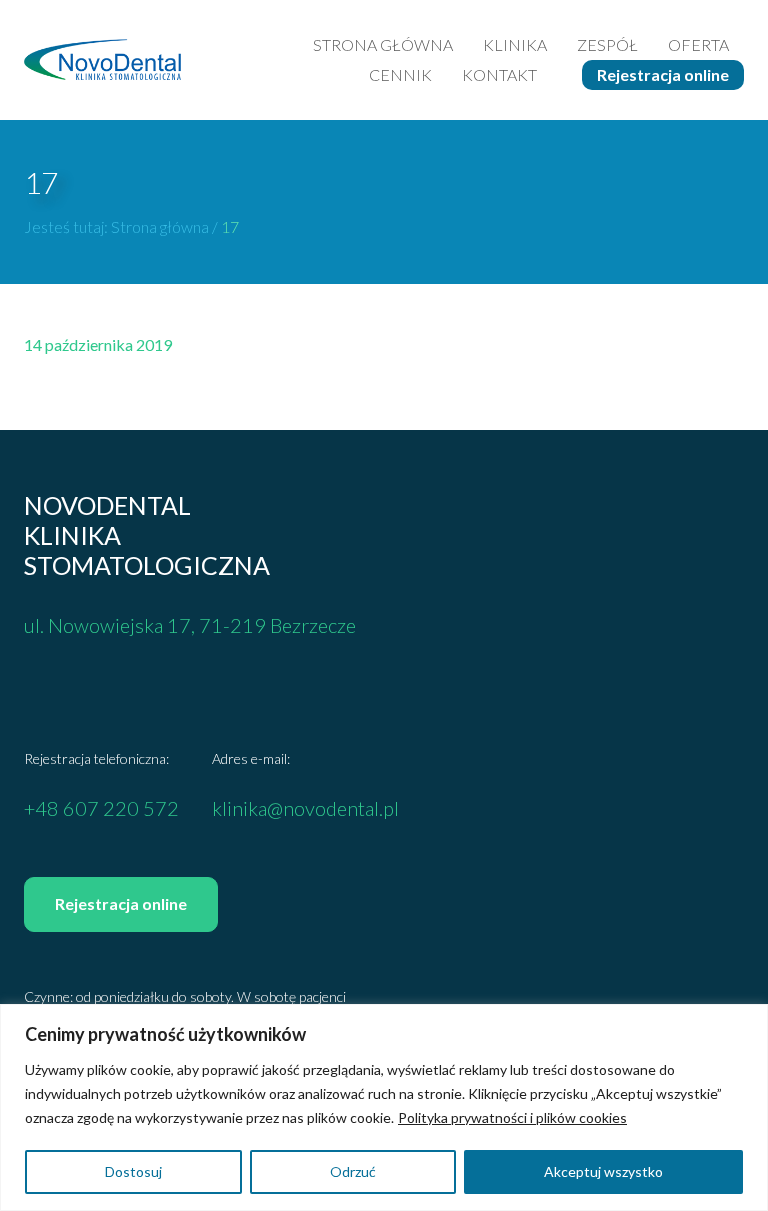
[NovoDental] (103, 59)
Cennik (400, 74)
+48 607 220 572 (101, 808)
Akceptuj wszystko (603, 1171)
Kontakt (499, 74)
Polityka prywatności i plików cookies (512, 1117)
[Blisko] (747, 1021)
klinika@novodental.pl (305, 808)
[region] (384, 1107)
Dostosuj (133, 1171)
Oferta (698, 44)
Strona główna (383, 44)
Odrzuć (353, 1171)
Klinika (515, 44)
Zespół (607, 44)
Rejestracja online (663, 74)
